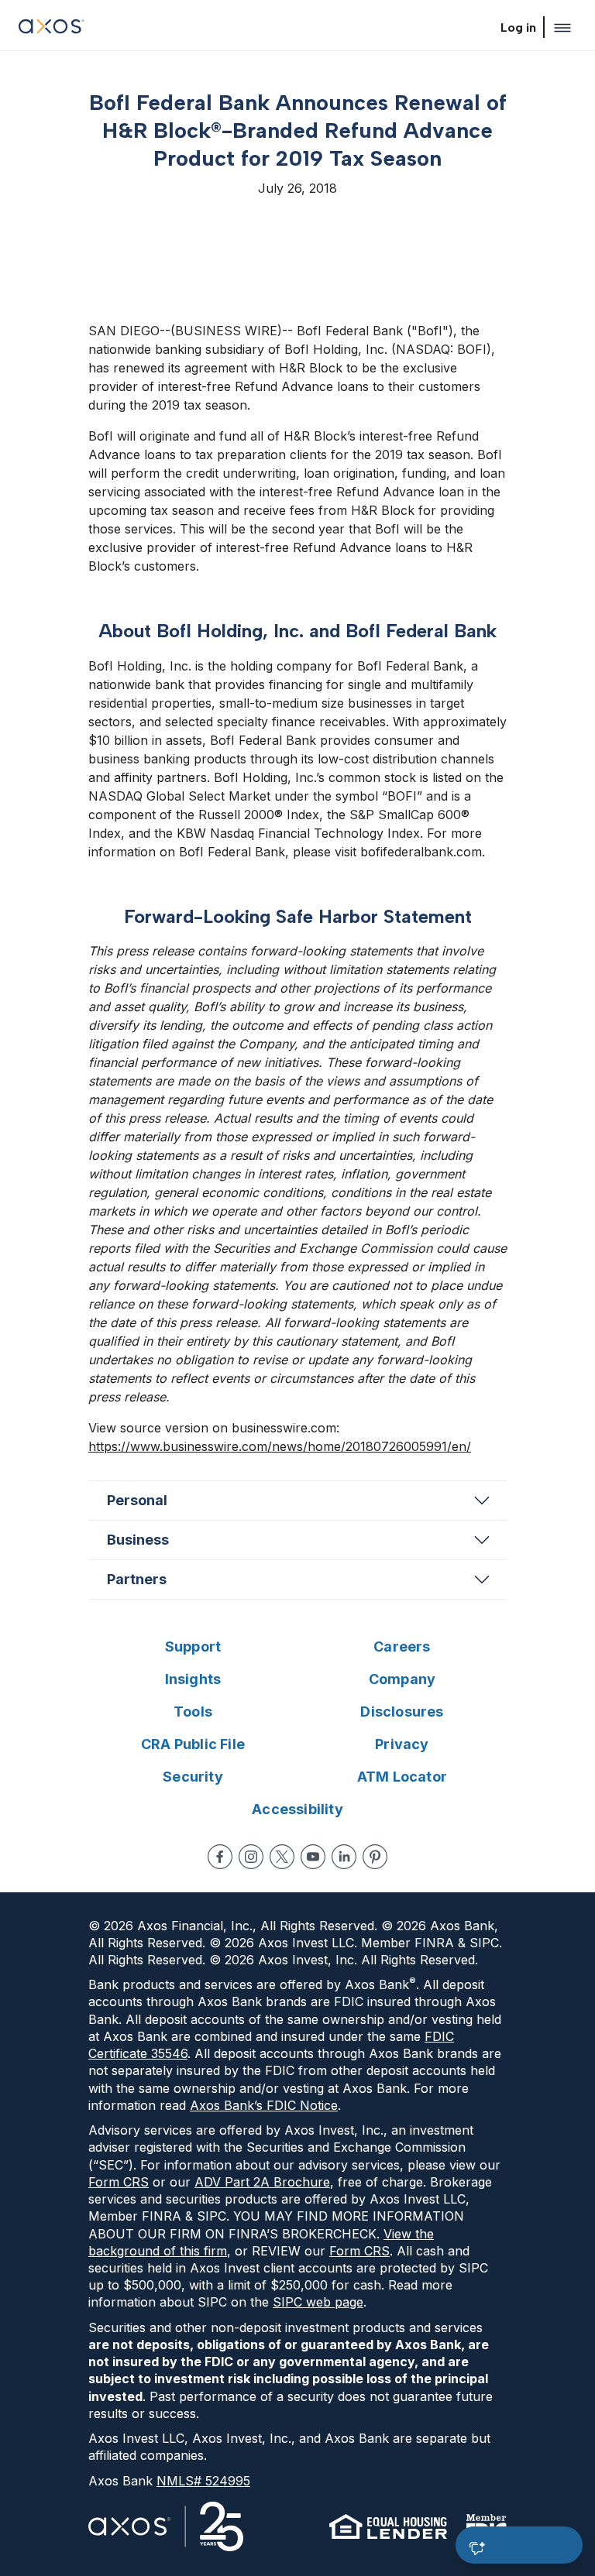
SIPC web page (318, 2302)
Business (138, 1540)
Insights (193, 1679)
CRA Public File (193, 1744)
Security (193, 1777)
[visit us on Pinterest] (375, 1857)
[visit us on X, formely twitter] (282, 1857)
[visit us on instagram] (251, 1857)
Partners (137, 1579)
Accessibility (297, 1809)
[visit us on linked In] (344, 1857)
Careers (402, 1646)
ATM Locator (402, 1777)
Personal (137, 1500)
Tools (193, 1712)
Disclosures (402, 1712)
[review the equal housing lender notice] (388, 2526)
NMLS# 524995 (203, 2481)
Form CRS (119, 2182)
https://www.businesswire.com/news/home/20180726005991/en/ (280, 1446)
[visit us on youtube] (313, 1857)
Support (193, 1646)
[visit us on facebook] (220, 1857)
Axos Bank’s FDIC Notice (264, 2105)
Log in (518, 27)
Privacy (402, 1744)
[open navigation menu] (562, 28)
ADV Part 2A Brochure (262, 2182)
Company (402, 1679)
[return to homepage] (52, 28)
